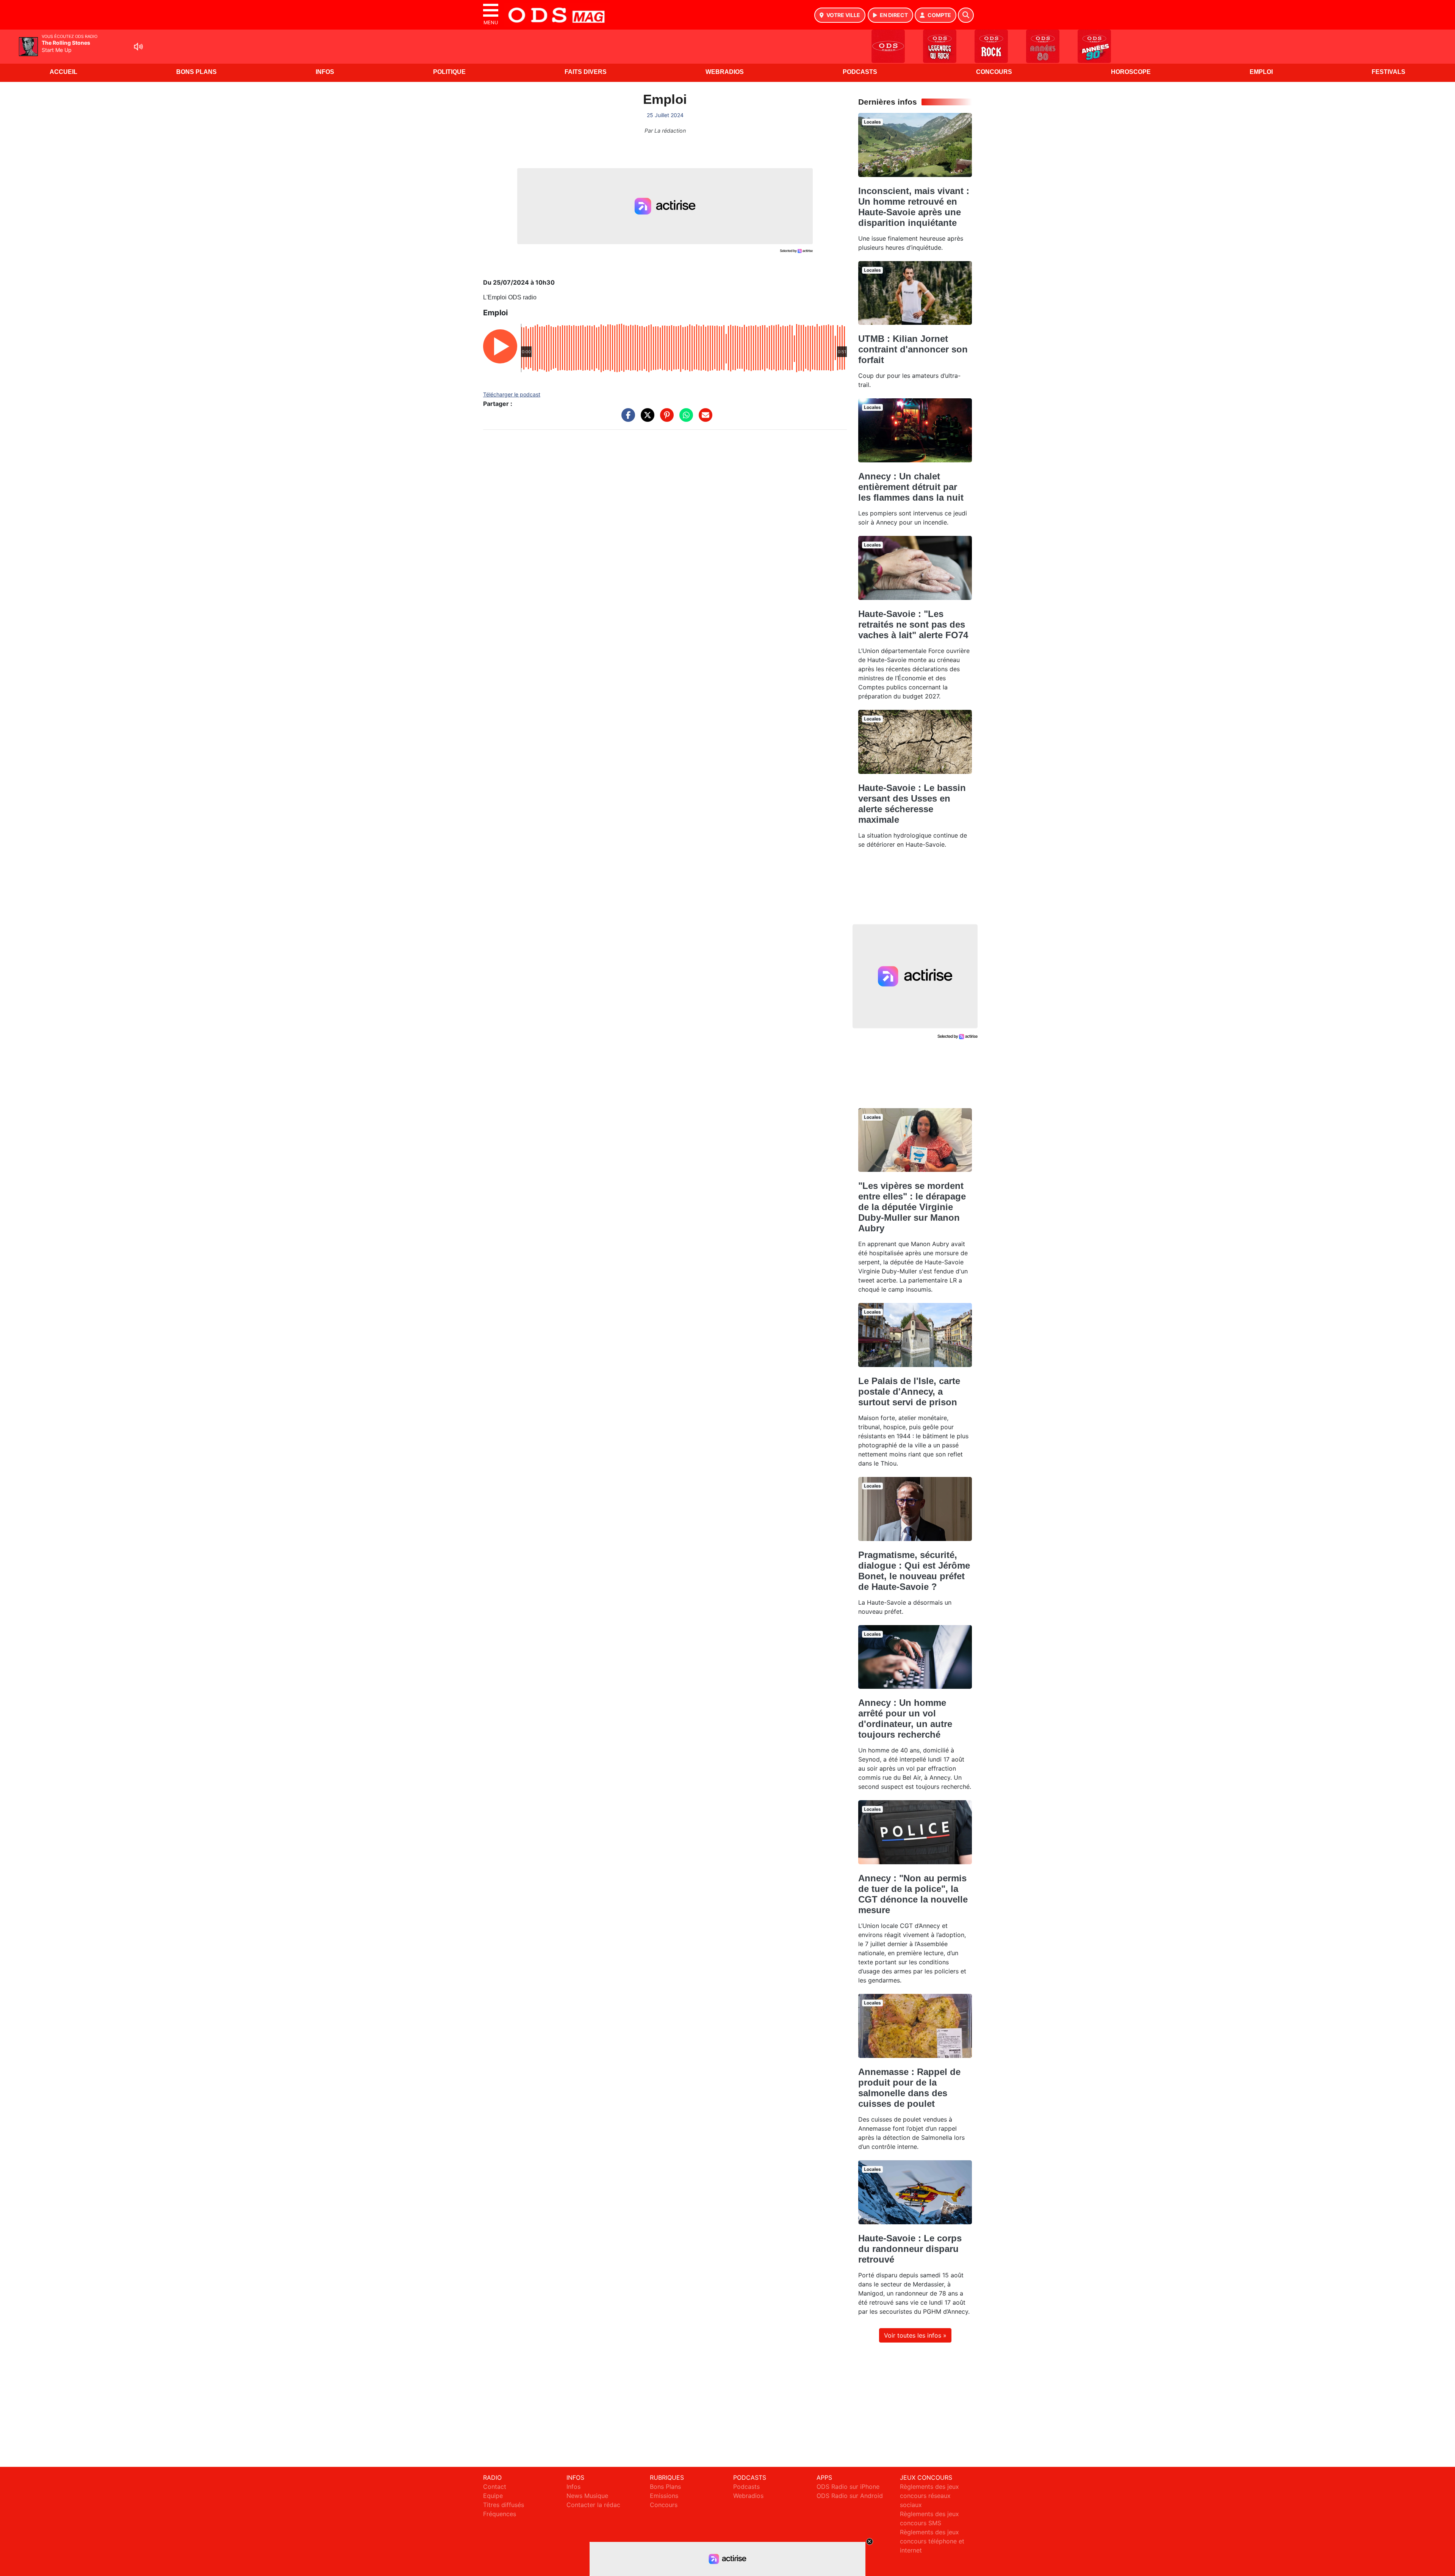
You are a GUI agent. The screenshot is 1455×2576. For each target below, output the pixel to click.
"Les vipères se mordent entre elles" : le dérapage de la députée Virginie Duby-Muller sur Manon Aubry (912, 1207)
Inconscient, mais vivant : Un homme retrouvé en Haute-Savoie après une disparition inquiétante (914, 207)
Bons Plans (196, 72)
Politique (449, 72)
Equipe (493, 2496)
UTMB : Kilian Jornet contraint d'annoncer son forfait (913, 349)
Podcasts (860, 72)
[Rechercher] (966, 15)
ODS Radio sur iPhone (848, 2487)
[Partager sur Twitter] (646, 419)
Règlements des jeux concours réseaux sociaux (929, 2496)
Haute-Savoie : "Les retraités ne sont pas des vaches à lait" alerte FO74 (913, 624)
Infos (325, 72)
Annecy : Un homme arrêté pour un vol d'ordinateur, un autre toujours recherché (905, 1719)
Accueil (63, 72)
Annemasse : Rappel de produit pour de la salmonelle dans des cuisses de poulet (909, 2088)
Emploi (1261, 72)
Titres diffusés (504, 2505)
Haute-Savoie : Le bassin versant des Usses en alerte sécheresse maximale (912, 804)
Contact (495, 2487)
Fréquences (500, 2514)
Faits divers (586, 72)
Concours (994, 72)
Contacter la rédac (593, 2505)
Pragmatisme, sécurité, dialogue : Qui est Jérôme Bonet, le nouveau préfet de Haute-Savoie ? (914, 1571)
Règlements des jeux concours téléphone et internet (932, 2541)
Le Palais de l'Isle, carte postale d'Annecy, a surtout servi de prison (909, 1391)
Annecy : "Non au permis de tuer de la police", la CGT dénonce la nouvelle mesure (913, 1894)
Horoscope (1131, 72)
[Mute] (138, 47)
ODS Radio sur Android (850, 2496)
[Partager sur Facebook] (626, 419)
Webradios (725, 72)
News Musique (587, 2496)
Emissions (664, 2496)
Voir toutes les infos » (915, 2335)
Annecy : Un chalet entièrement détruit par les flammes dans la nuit (911, 487)
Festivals (1389, 72)
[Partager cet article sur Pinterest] (665, 419)
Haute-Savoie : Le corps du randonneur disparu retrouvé (910, 2249)
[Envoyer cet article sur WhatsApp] (684, 419)
